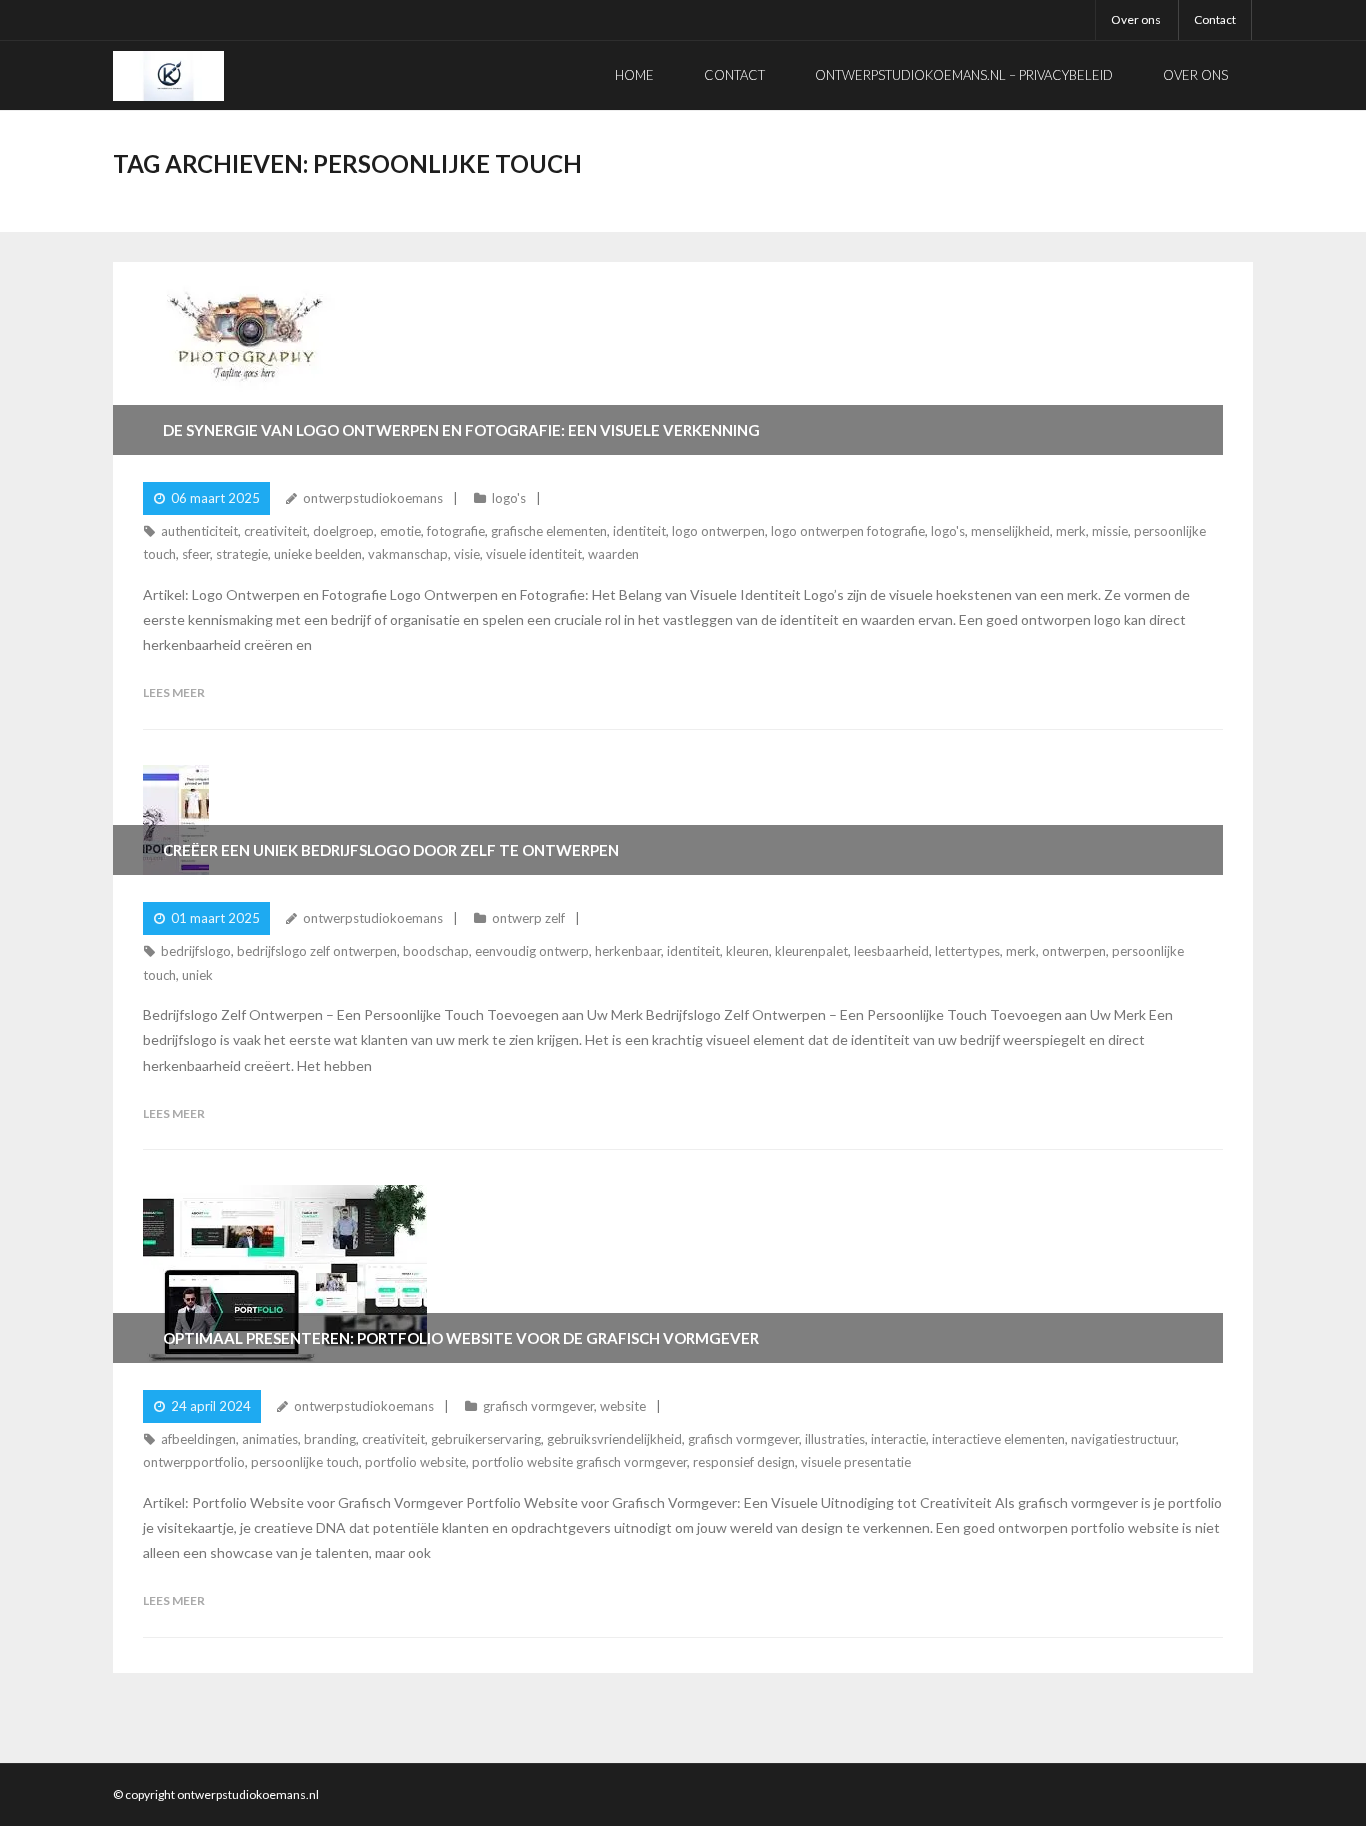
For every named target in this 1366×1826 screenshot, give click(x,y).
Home (634, 75)
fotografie (456, 531)
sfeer (196, 554)
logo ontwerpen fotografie (848, 531)
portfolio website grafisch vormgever (579, 1462)
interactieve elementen (998, 1439)
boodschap (436, 951)
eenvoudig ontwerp (532, 951)
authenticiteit (199, 531)
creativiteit (275, 531)
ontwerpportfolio (194, 1462)
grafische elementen (549, 531)
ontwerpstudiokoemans (373, 498)
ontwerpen (1074, 951)
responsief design (744, 1462)
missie (1110, 531)
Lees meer (174, 692)
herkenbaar (628, 951)
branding (330, 1439)
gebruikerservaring (486, 1439)
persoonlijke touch (305, 1462)
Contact (1215, 19)
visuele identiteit (534, 554)
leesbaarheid (891, 951)
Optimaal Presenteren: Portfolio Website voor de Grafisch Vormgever (461, 1338)
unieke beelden (318, 554)
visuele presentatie (856, 1462)
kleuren (747, 951)
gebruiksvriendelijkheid (614, 1439)
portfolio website (415, 1462)
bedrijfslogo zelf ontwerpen (317, 951)
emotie (400, 531)
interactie (898, 1439)
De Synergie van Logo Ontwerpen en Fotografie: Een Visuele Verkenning (461, 430)
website (623, 1406)
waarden (613, 554)
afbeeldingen (198, 1439)
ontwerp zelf (528, 918)
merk (1071, 531)
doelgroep (343, 531)
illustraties (835, 1439)
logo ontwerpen (718, 531)
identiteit (639, 531)
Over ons (1136, 19)
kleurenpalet (811, 951)
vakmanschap (408, 554)
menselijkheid (1010, 531)
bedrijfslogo (196, 951)
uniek (197, 975)
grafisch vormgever (538, 1406)
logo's (509, 498)
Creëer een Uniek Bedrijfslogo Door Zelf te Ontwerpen (391, 850)
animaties (270, 1439)
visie (467, 554)
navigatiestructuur (1123, 1439)
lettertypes (967, 951)
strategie (242, 554)
